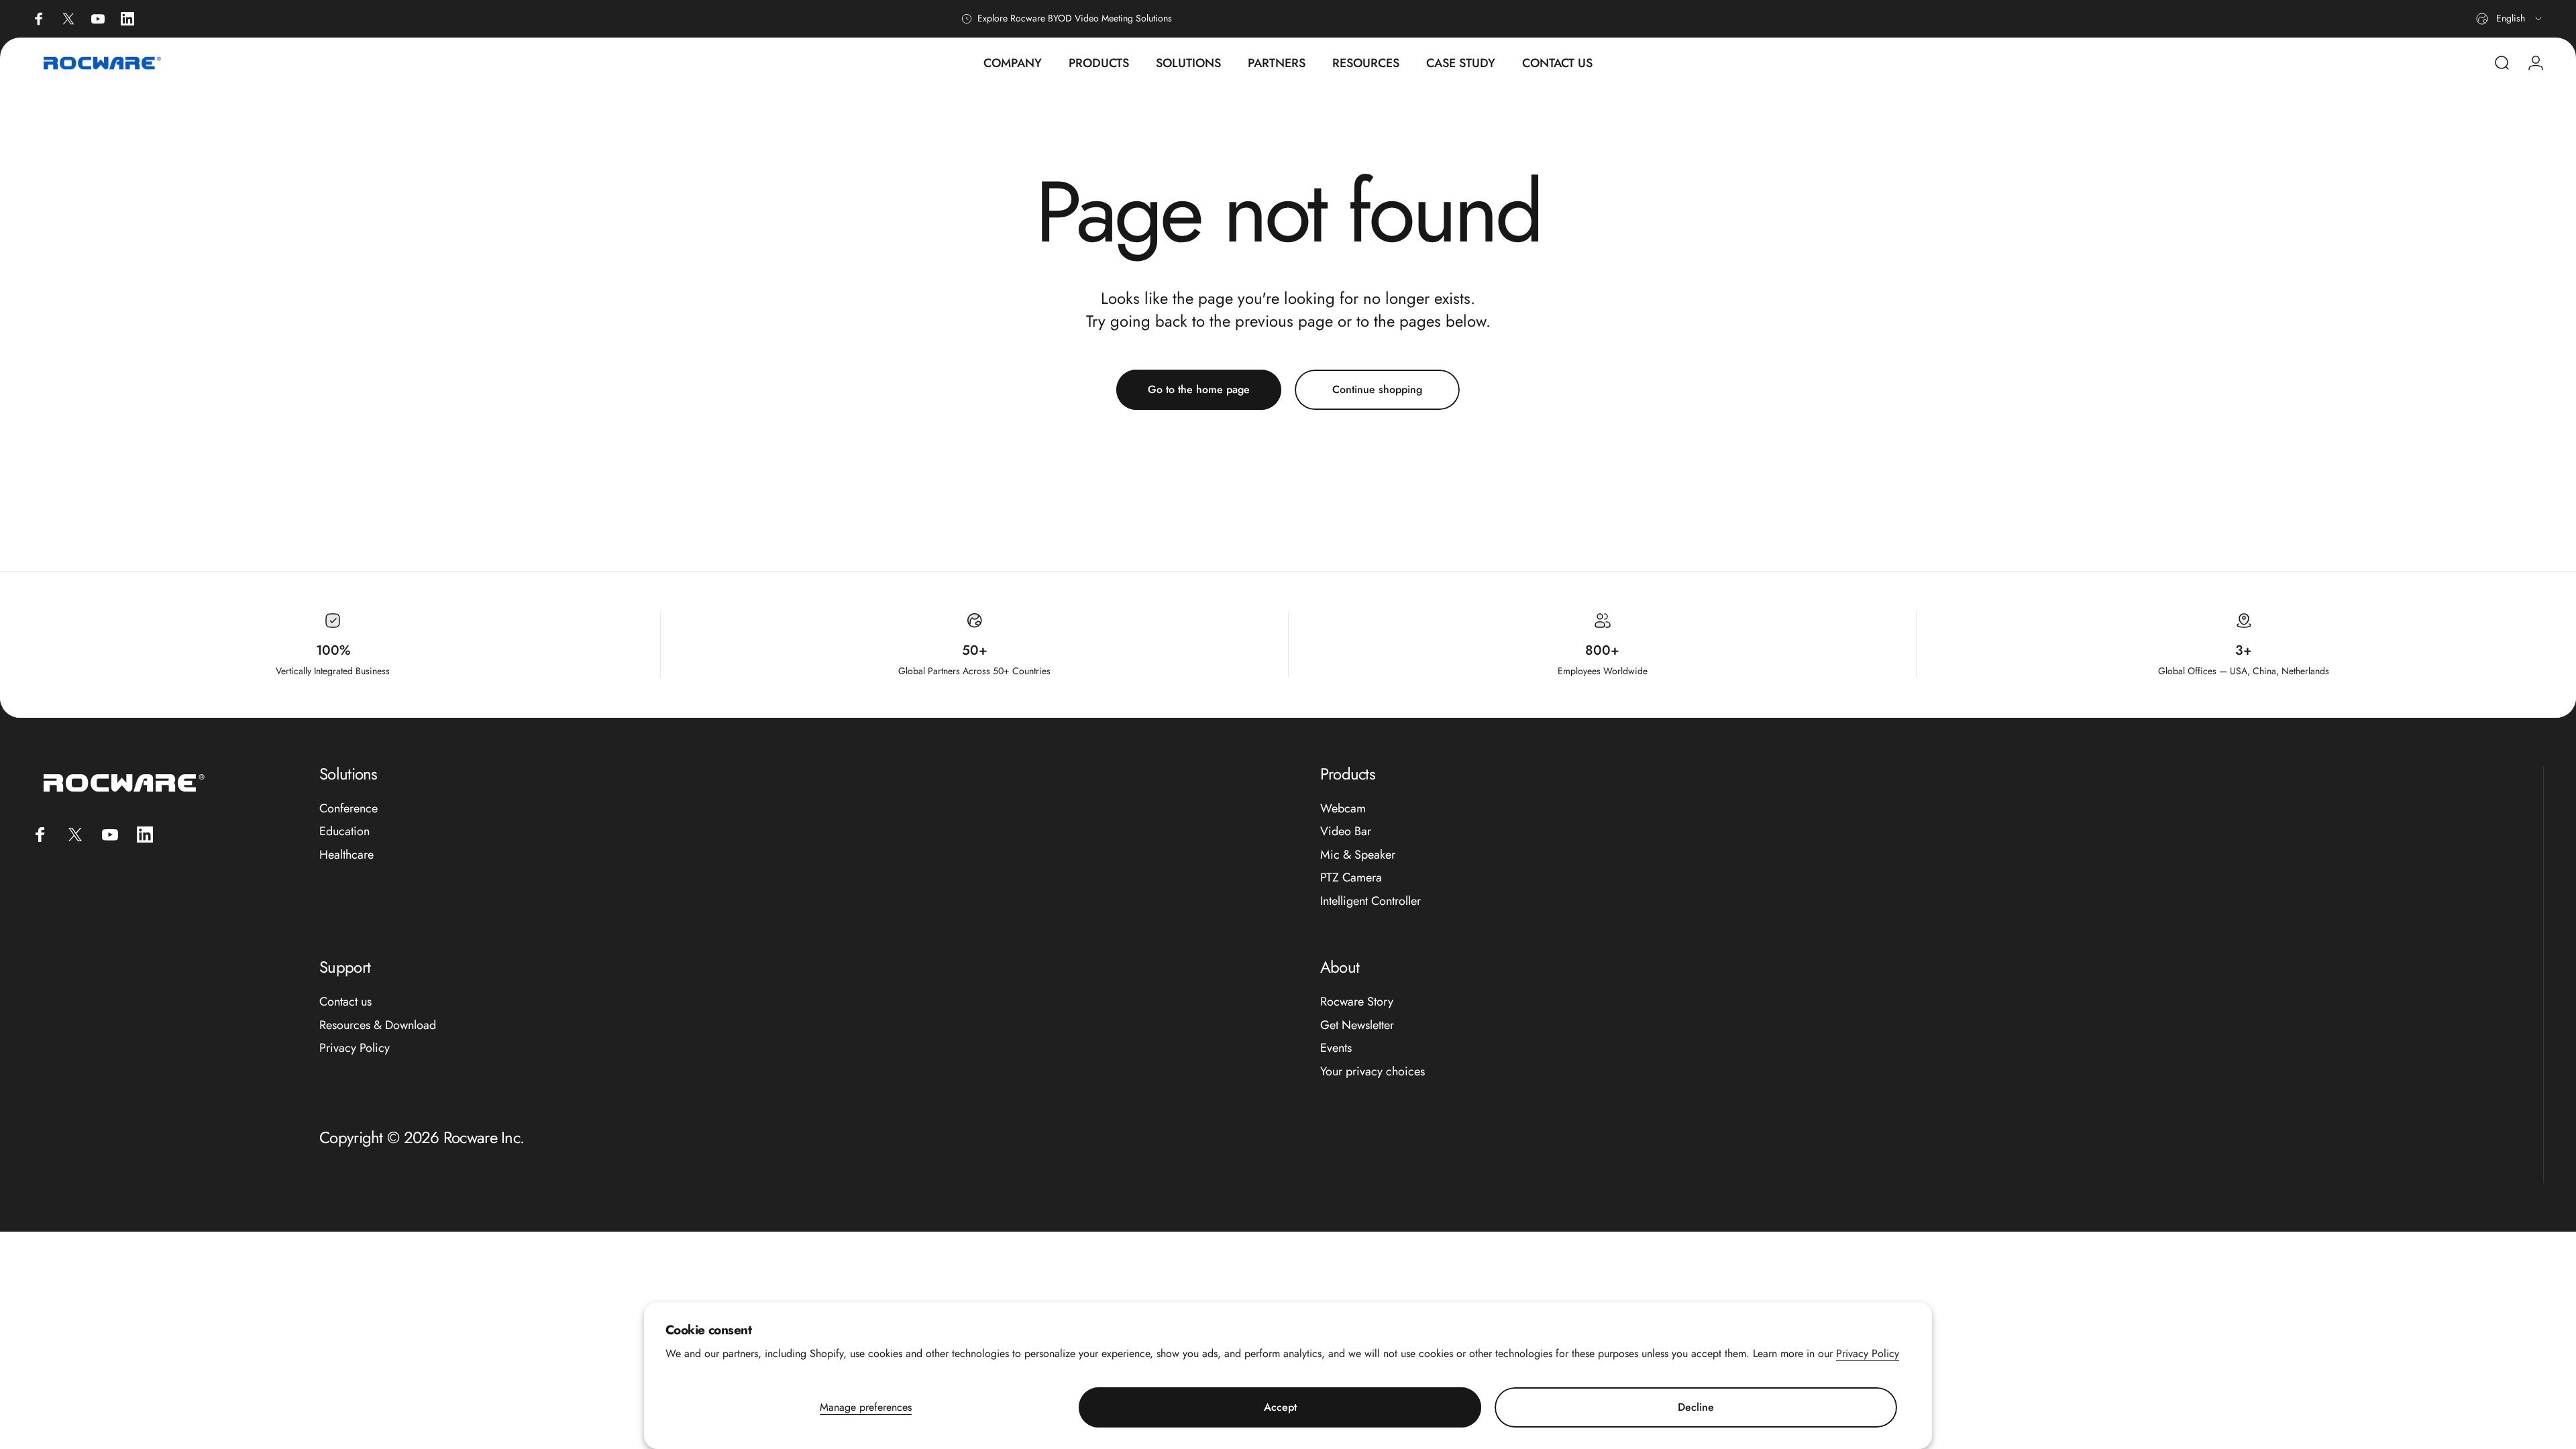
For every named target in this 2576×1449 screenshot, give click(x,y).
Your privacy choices (1373, 1072)
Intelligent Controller (1371, 901)
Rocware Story (1357, 1002)
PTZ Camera (1351, 878)
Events (1336, 1048)
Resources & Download (378, 1025)
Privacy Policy (1868, 1353)
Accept (1280, 1407)
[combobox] (2510, 19)
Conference (348, 809)
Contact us (345, 1002)
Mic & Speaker (1358, 855)
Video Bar (1346, 831)
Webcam (1343, 809)
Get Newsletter (1357, 1025)
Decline (1696, 1407)
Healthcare (346, 855)
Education (344, 831)
